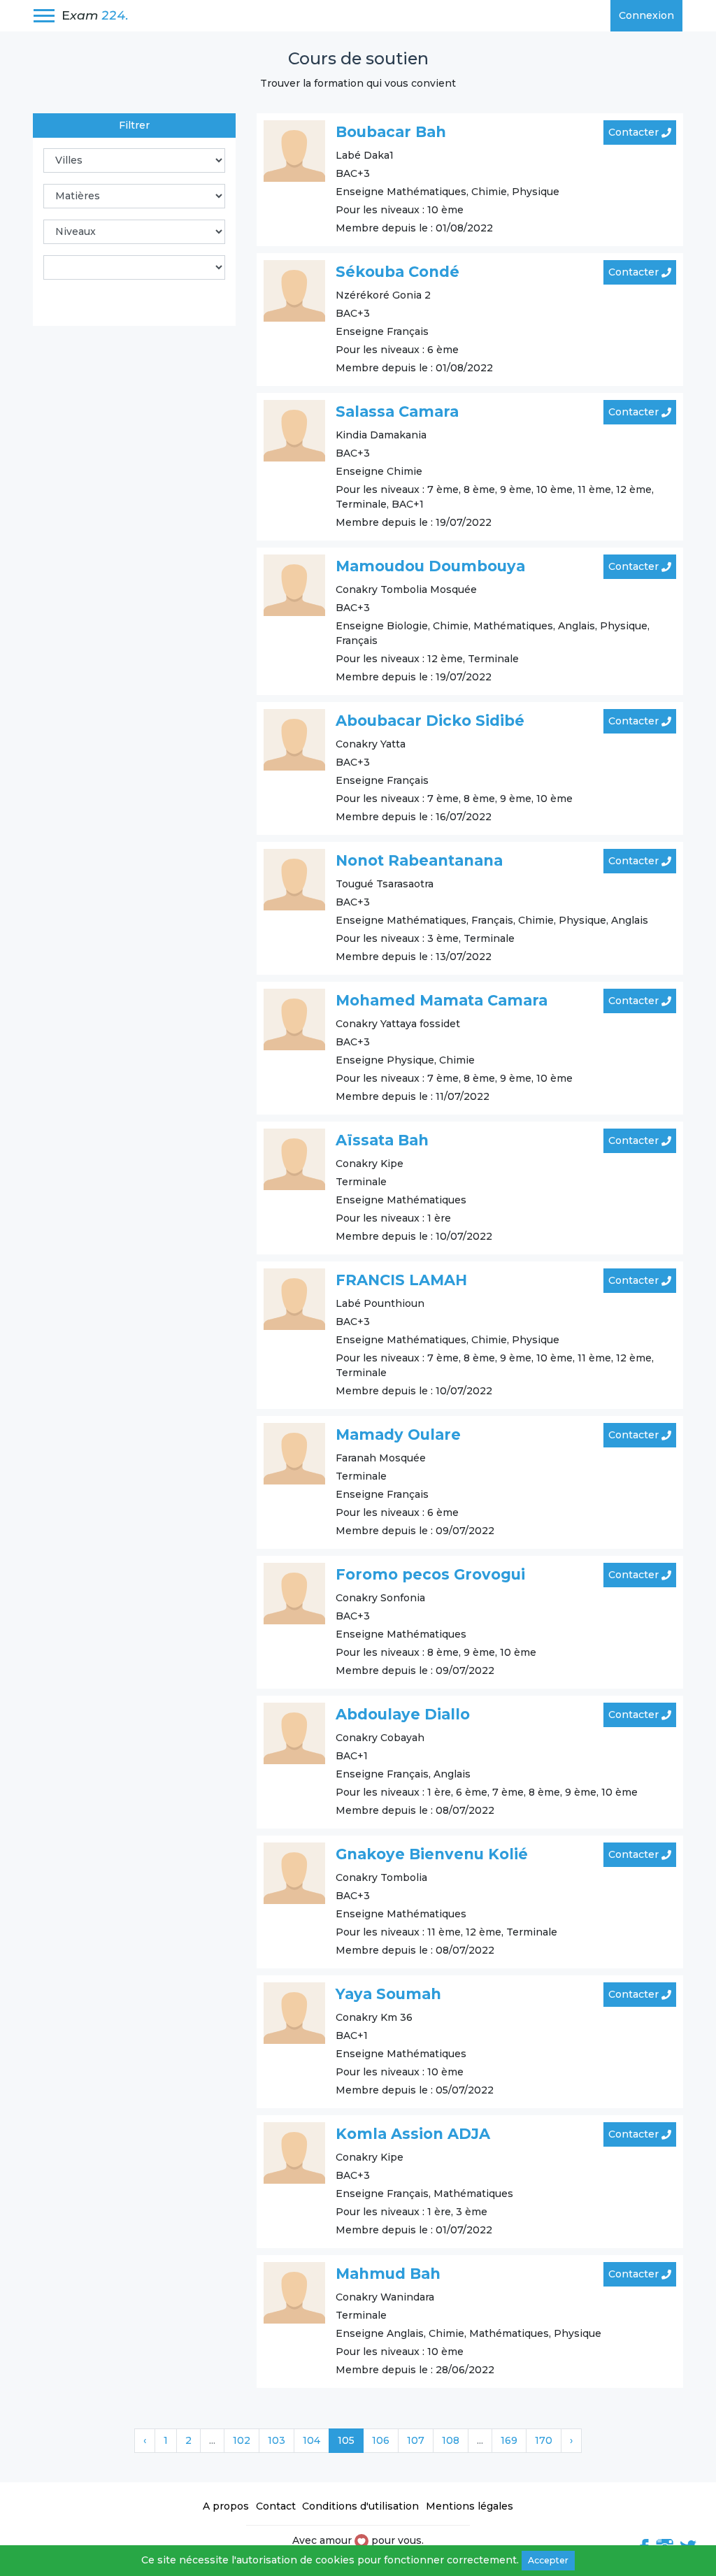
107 (416, 2440)
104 (312, 2440)
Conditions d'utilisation (360, 2506)
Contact (276, 2506)
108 (451, 2440)
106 (381, 2440)
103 (277, 2440)
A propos (226, 2506)
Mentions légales (470, 2506)
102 (242, 2440)
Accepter (548, 2560)
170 (544, 2440)
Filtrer (134, 125)
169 (509, 2440)
